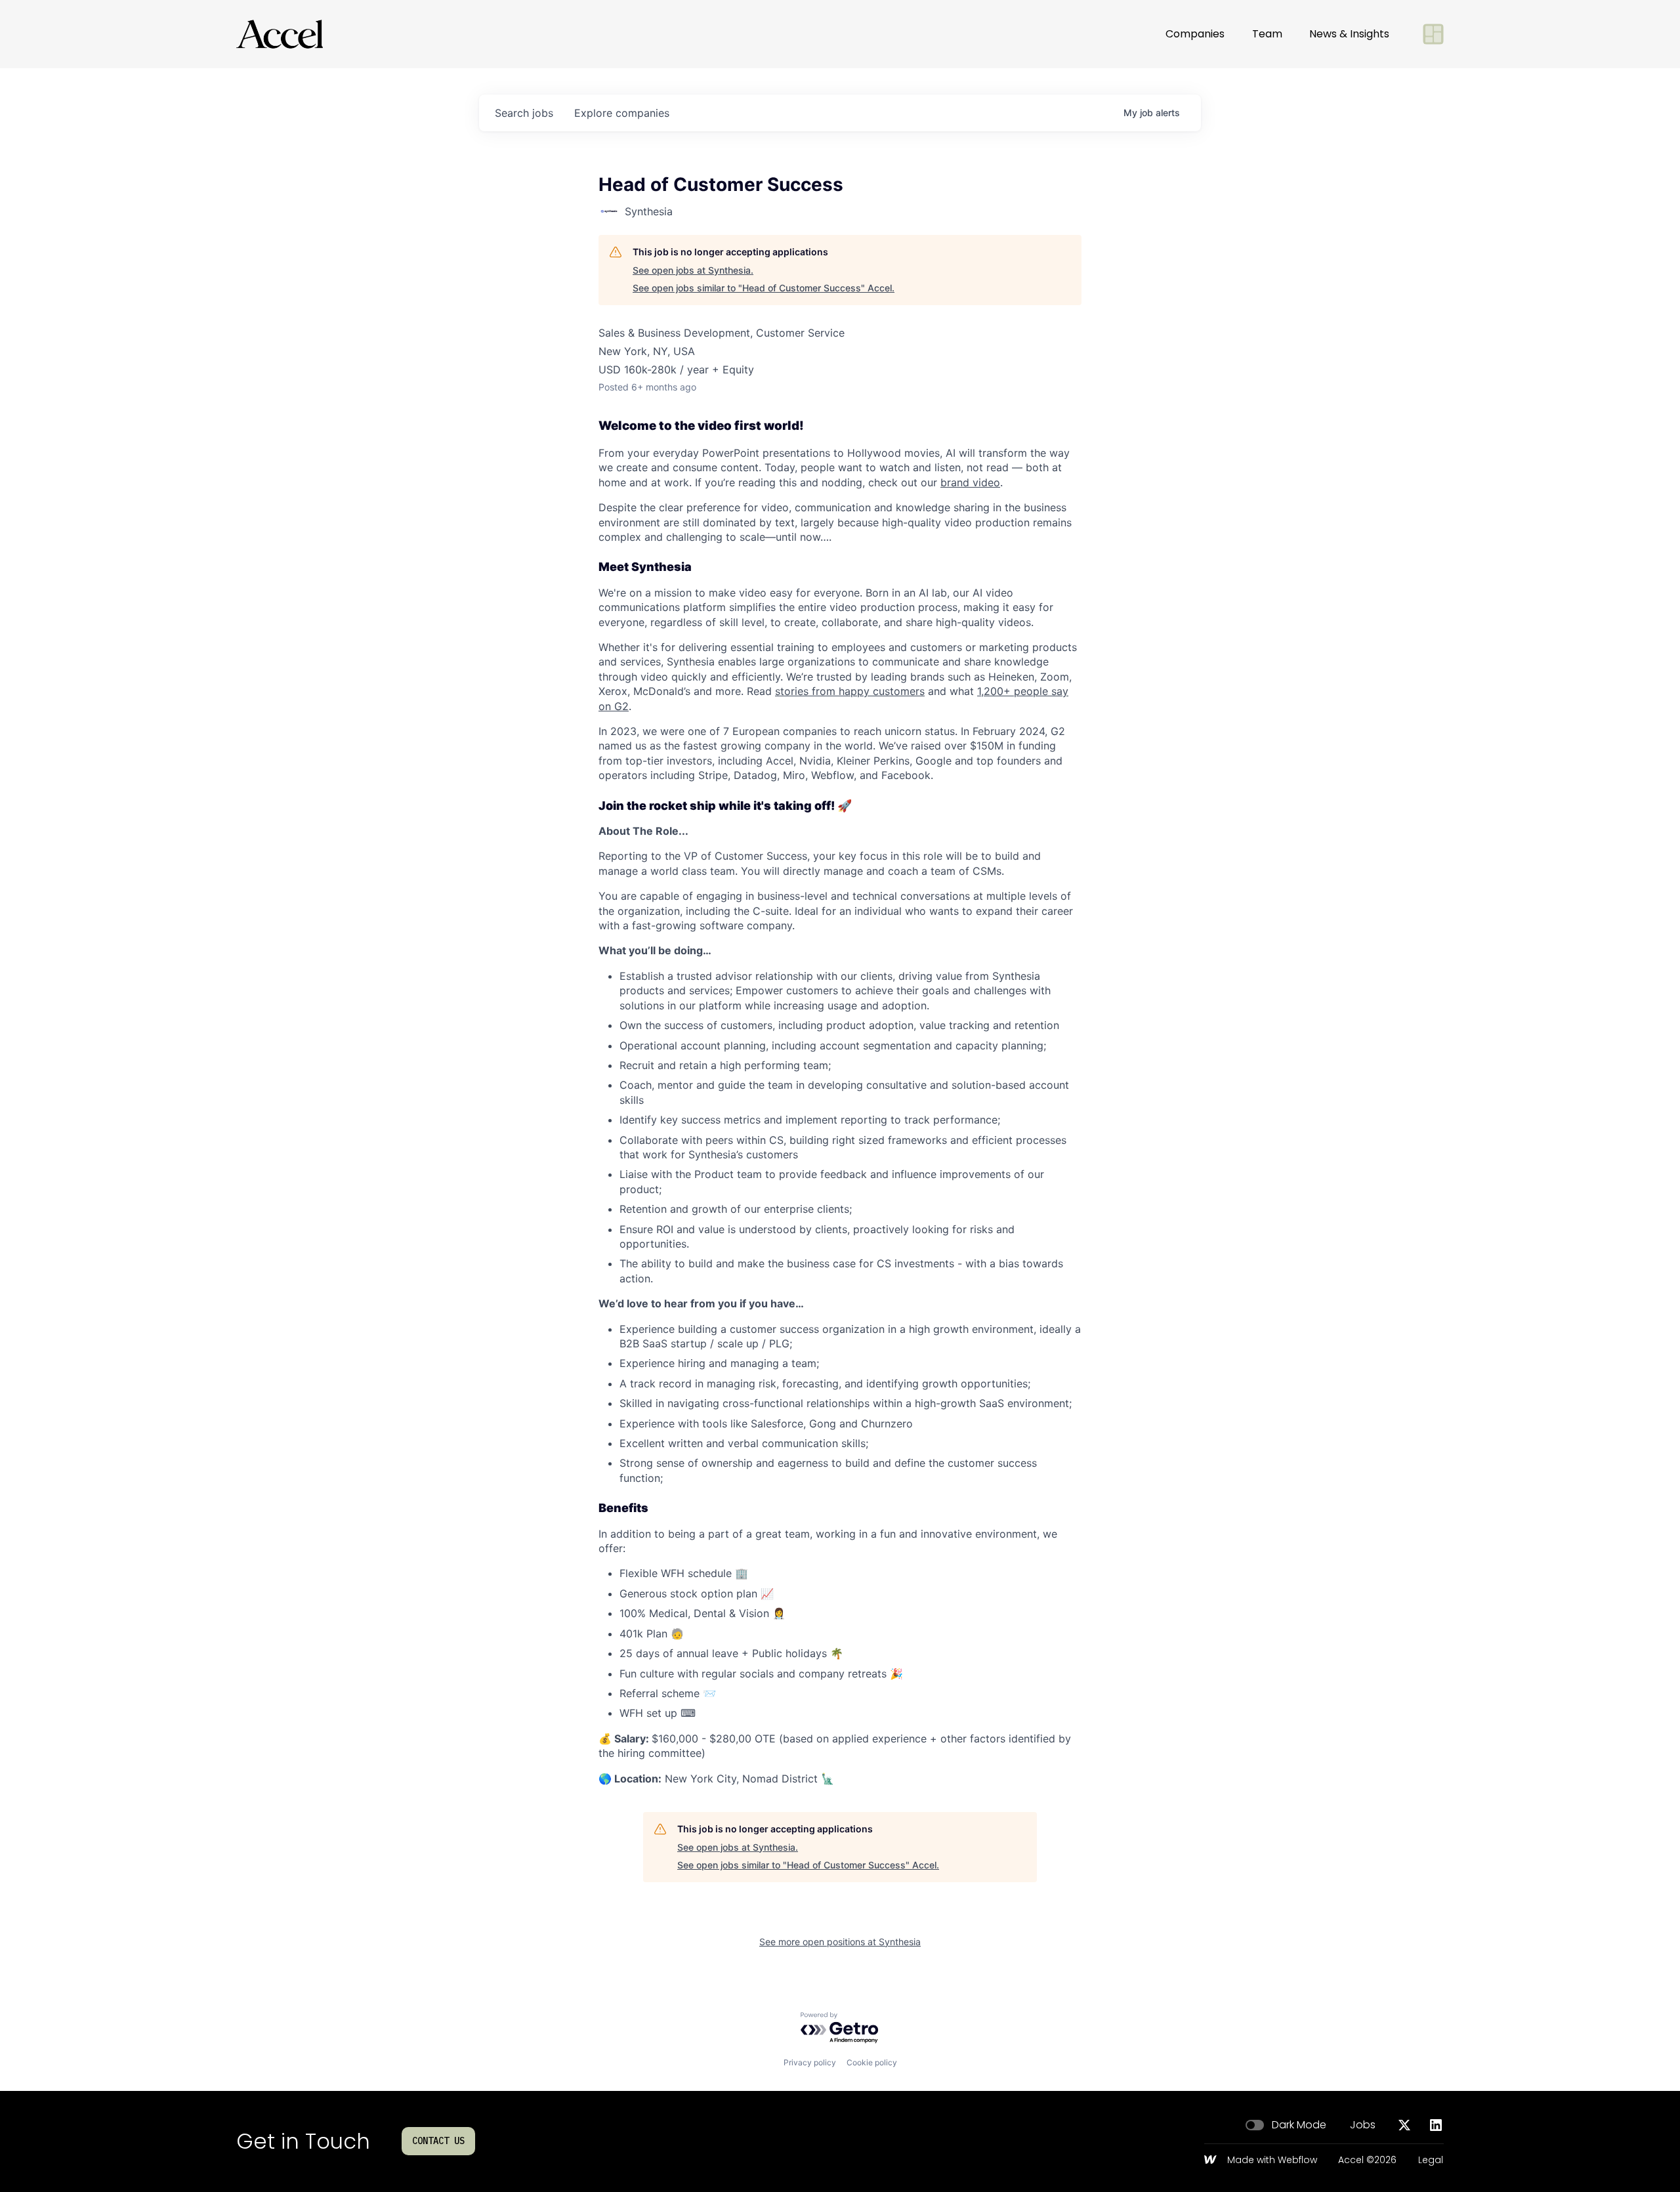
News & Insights (1349, 34)
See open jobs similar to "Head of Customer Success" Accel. (764, 288)
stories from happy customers (850, 691)
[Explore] (1433, 34)
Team (1267, 34)
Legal (1431, 2160)
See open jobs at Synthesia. (693, 270)
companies (622, 113)
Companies (1195, 34)
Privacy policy (810, 2062)
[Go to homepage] (280, 34)
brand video (970, 482)
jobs (524, 113)
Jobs (1363, 2125)
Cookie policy (872, 2062)
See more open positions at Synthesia (840, 1942)
